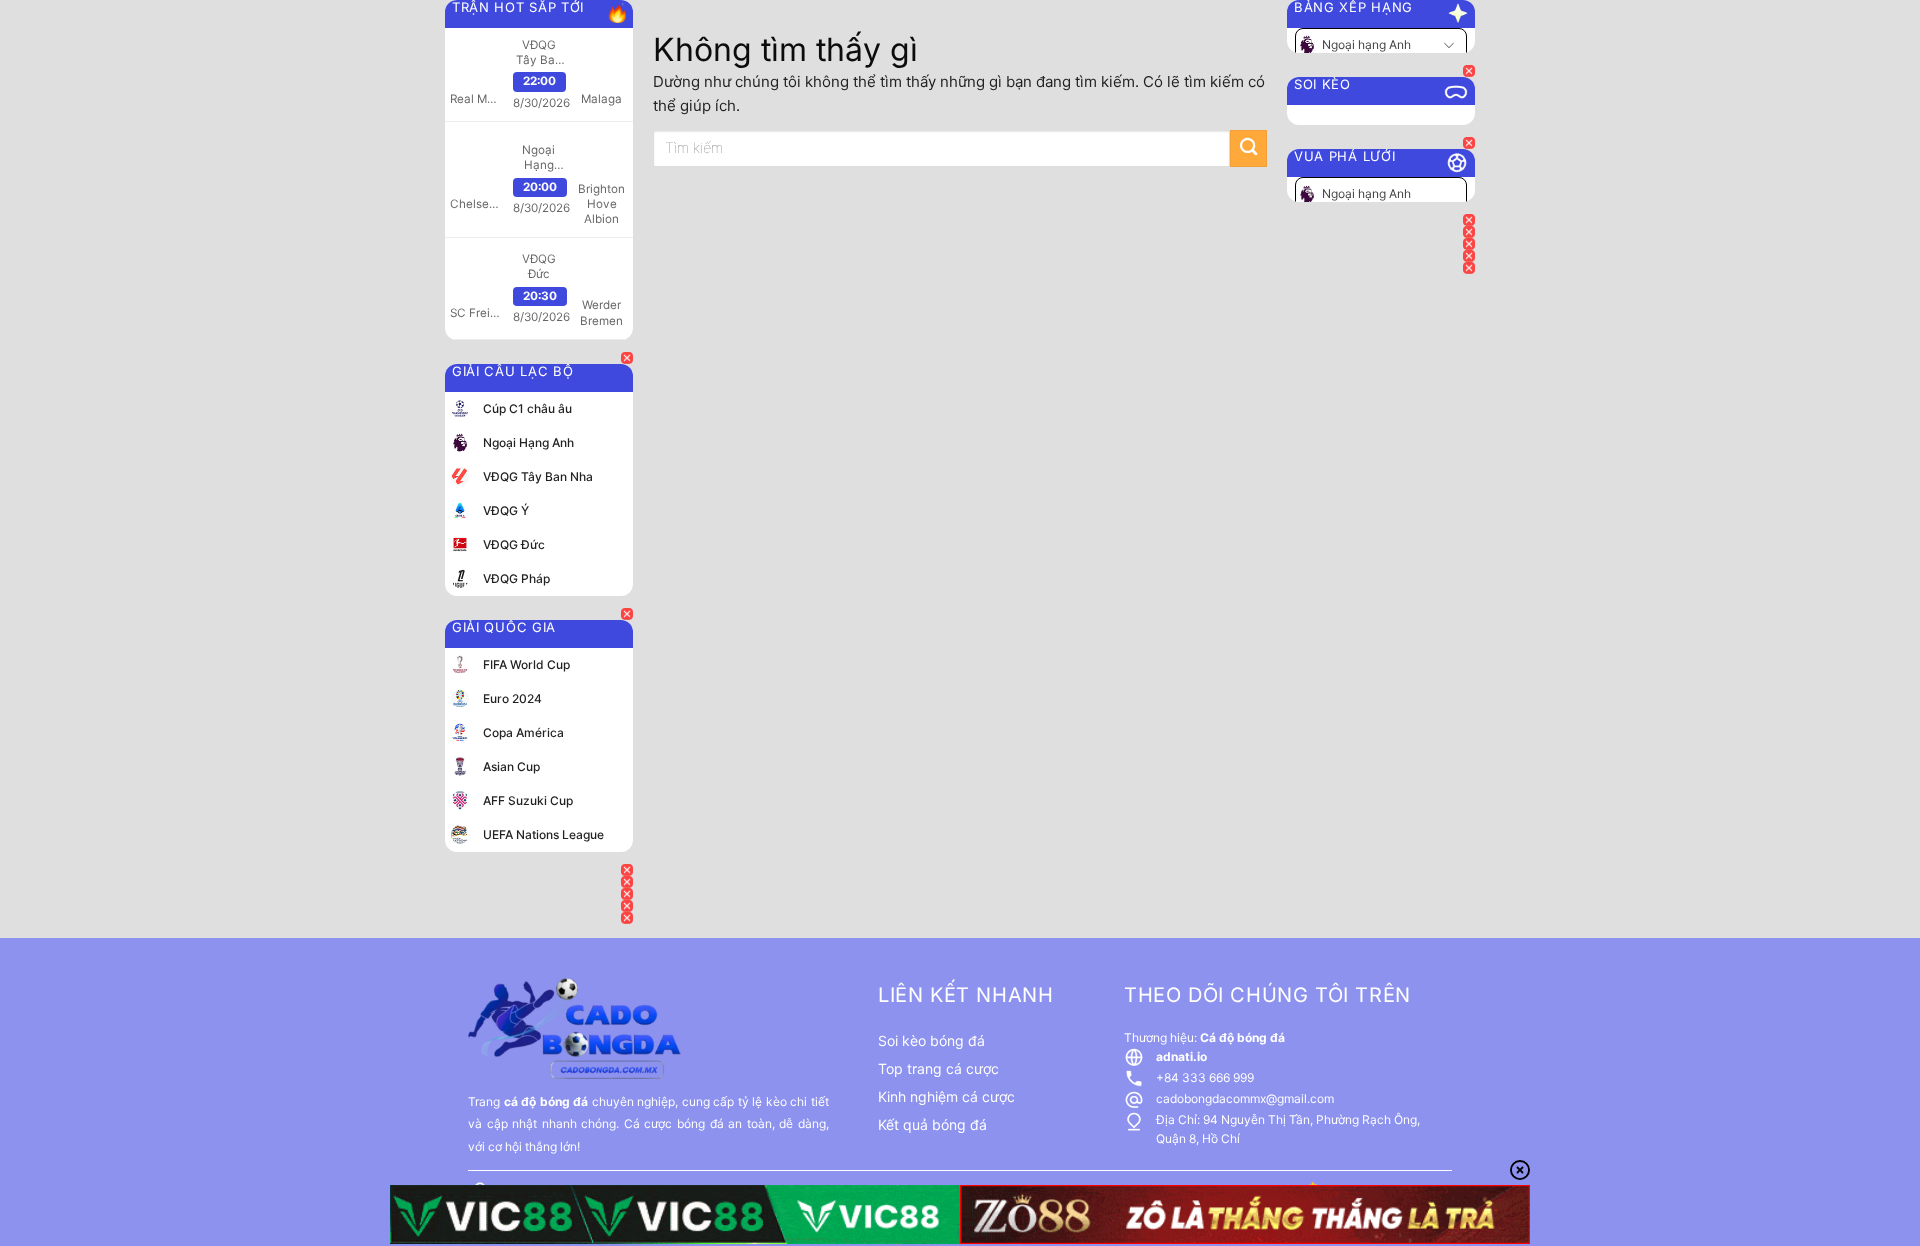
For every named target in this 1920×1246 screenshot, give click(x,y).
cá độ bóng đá (546, 1101)
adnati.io (1181, 1056)
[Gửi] (1248, 148)
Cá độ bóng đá (1242, 1037)
